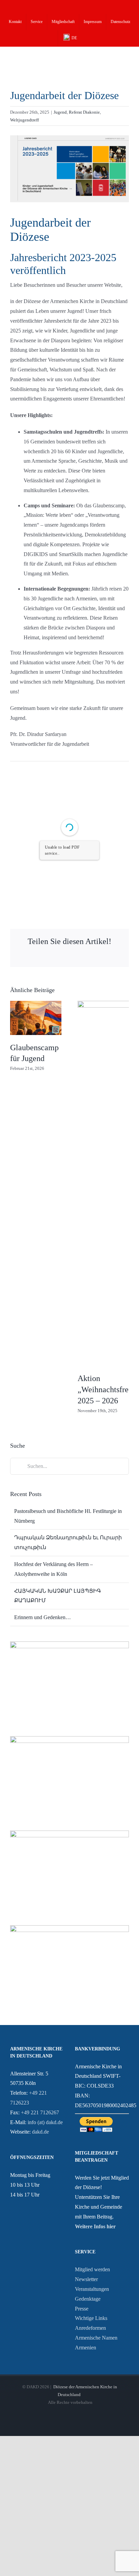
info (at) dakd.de (45, 2122)
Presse (82, 2309)
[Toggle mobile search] (114, 58)
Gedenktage (88, 2299)
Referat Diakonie (84, 112)
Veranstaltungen (92, 2289)
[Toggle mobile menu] (126, 58)
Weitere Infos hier (95, 2226)
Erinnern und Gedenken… (43, 1617)
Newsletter (86, 2279)
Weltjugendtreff (24, 120)
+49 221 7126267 (40, 2112)
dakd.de (40, 2132)
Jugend (60, 112)
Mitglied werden (92, 2269)
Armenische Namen (96, 2338)
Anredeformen (90, 2328)
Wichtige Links (91, 2318)
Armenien (86, 2348)
